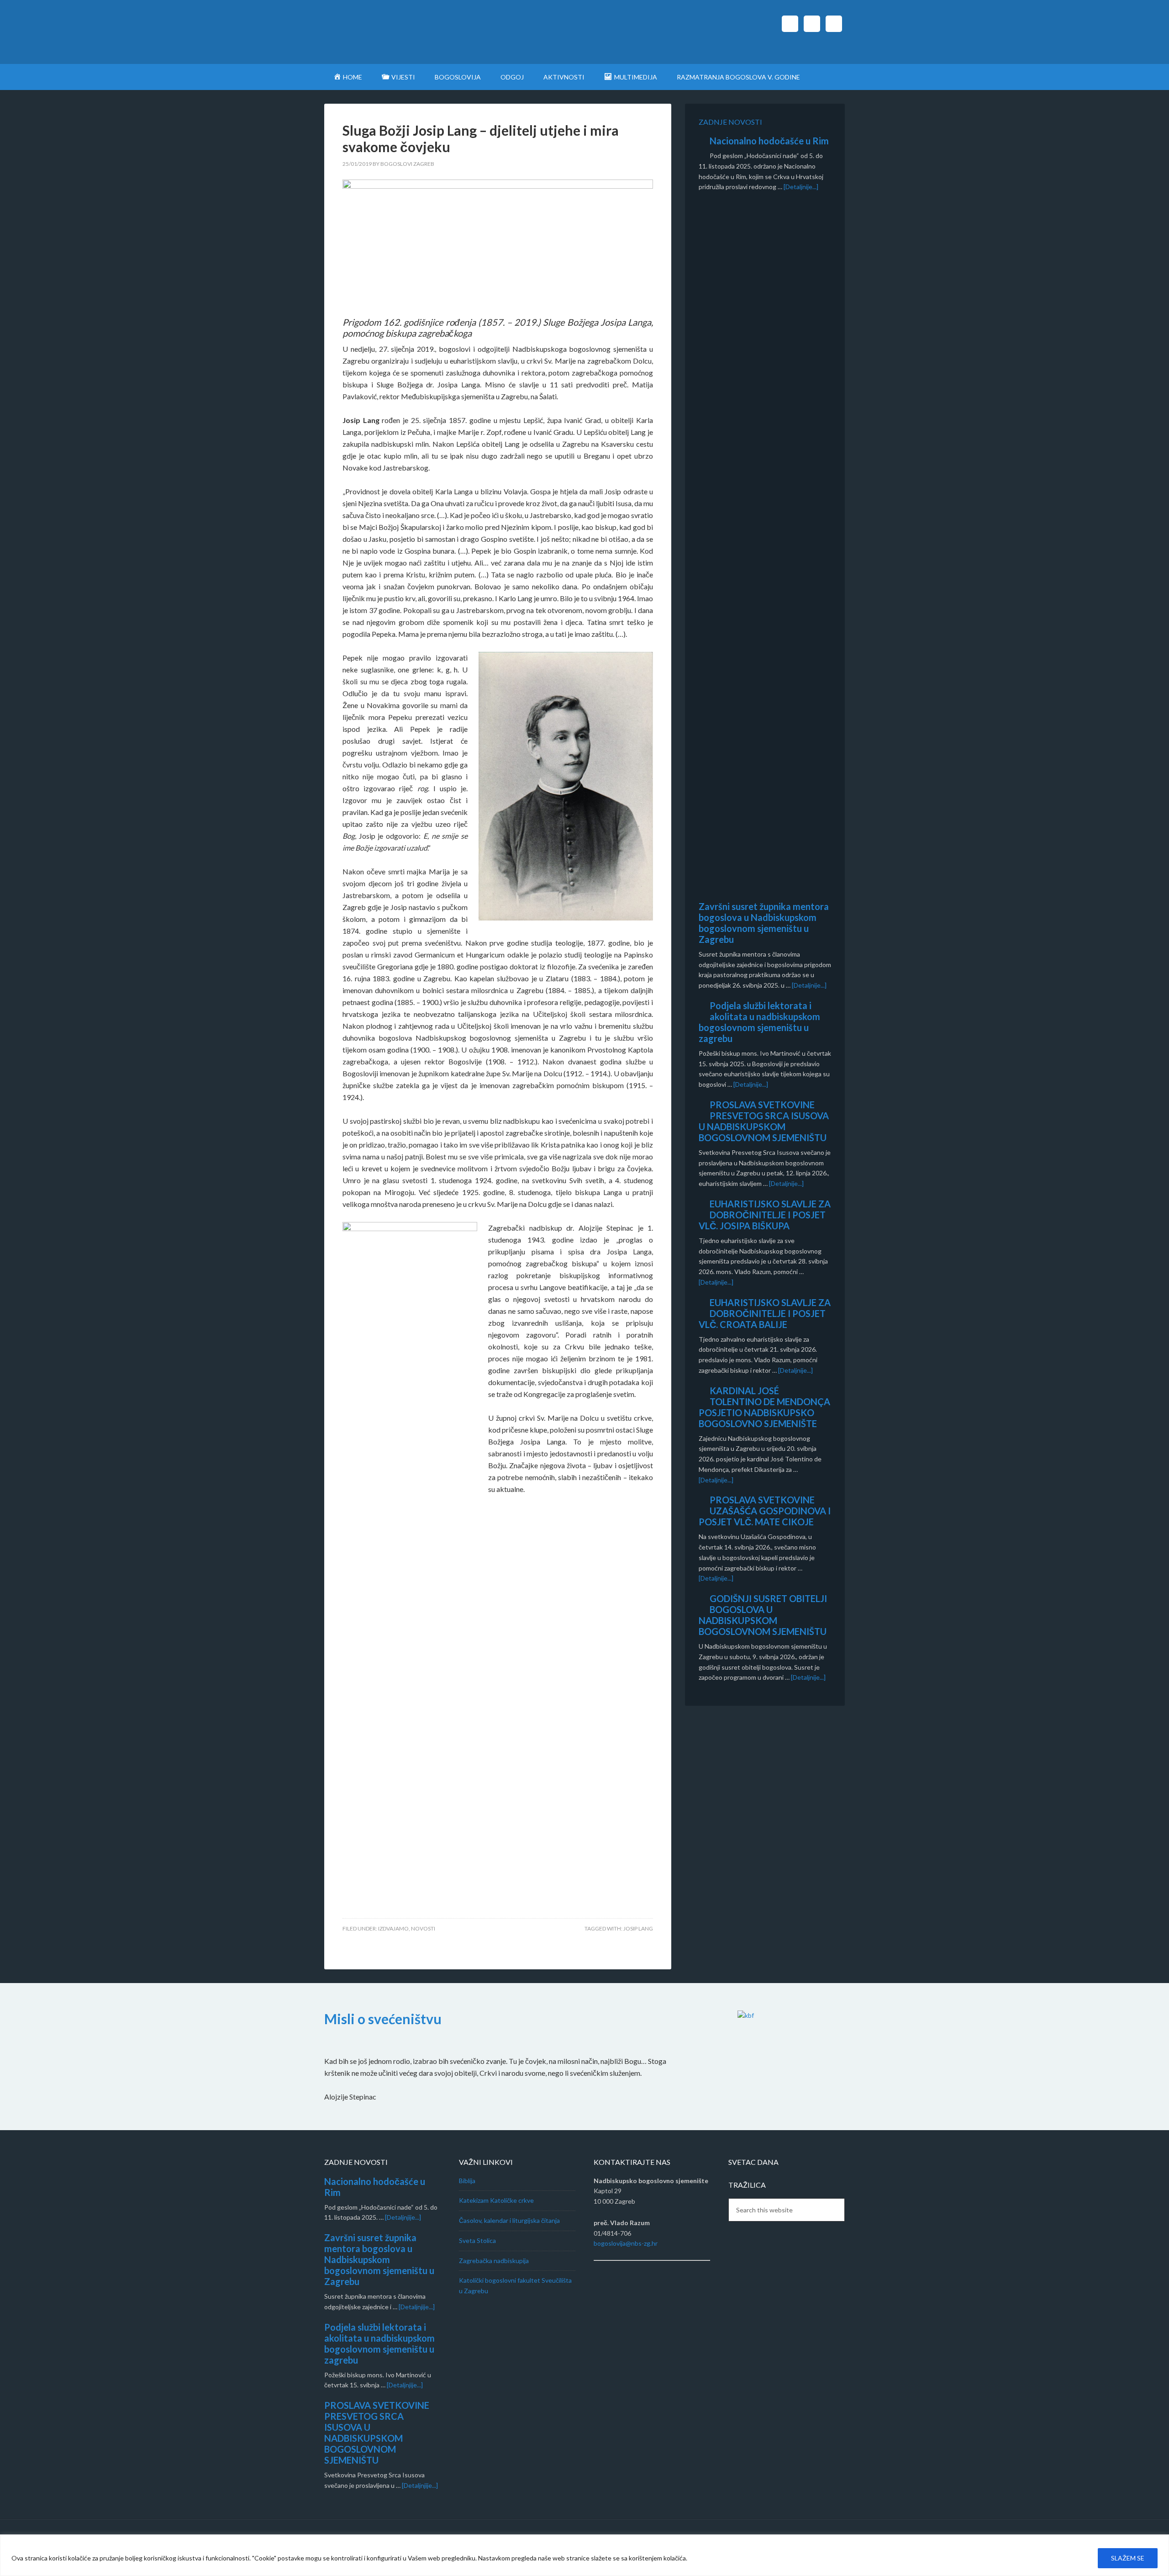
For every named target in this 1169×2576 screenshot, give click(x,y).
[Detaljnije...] (801, 187)
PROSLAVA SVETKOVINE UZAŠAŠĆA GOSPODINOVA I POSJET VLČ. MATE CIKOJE (765, 1511)
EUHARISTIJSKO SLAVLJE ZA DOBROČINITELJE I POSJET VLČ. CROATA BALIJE (765, 1313)
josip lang (638, 1928)
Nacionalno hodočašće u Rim (769, 141)
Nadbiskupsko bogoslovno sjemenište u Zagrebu (402, 32)
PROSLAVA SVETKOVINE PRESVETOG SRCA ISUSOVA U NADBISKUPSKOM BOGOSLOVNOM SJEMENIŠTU (764, 1121)
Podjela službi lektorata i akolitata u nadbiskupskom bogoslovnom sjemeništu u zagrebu (759, 1022)
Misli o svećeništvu (383, 2019)
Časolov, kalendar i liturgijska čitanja (509, 2220)
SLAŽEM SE (1128, 2558)
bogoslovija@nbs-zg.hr (626, 2243)
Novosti (423, 1928)
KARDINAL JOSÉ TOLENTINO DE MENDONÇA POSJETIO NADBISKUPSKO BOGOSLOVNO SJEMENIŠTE (764, 1407)
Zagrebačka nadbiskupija (494, 2261)
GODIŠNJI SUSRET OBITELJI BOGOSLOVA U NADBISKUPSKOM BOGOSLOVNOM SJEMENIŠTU (763, 1615)
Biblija (467, 2181)
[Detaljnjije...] (403, 2217)
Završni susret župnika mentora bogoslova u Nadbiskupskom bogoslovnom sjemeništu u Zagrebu (764, 923)
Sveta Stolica (477, 2240)
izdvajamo (393, 1928)
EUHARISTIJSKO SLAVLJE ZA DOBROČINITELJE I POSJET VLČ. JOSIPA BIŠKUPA (765, 1215)
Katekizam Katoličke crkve (496, 2200)
